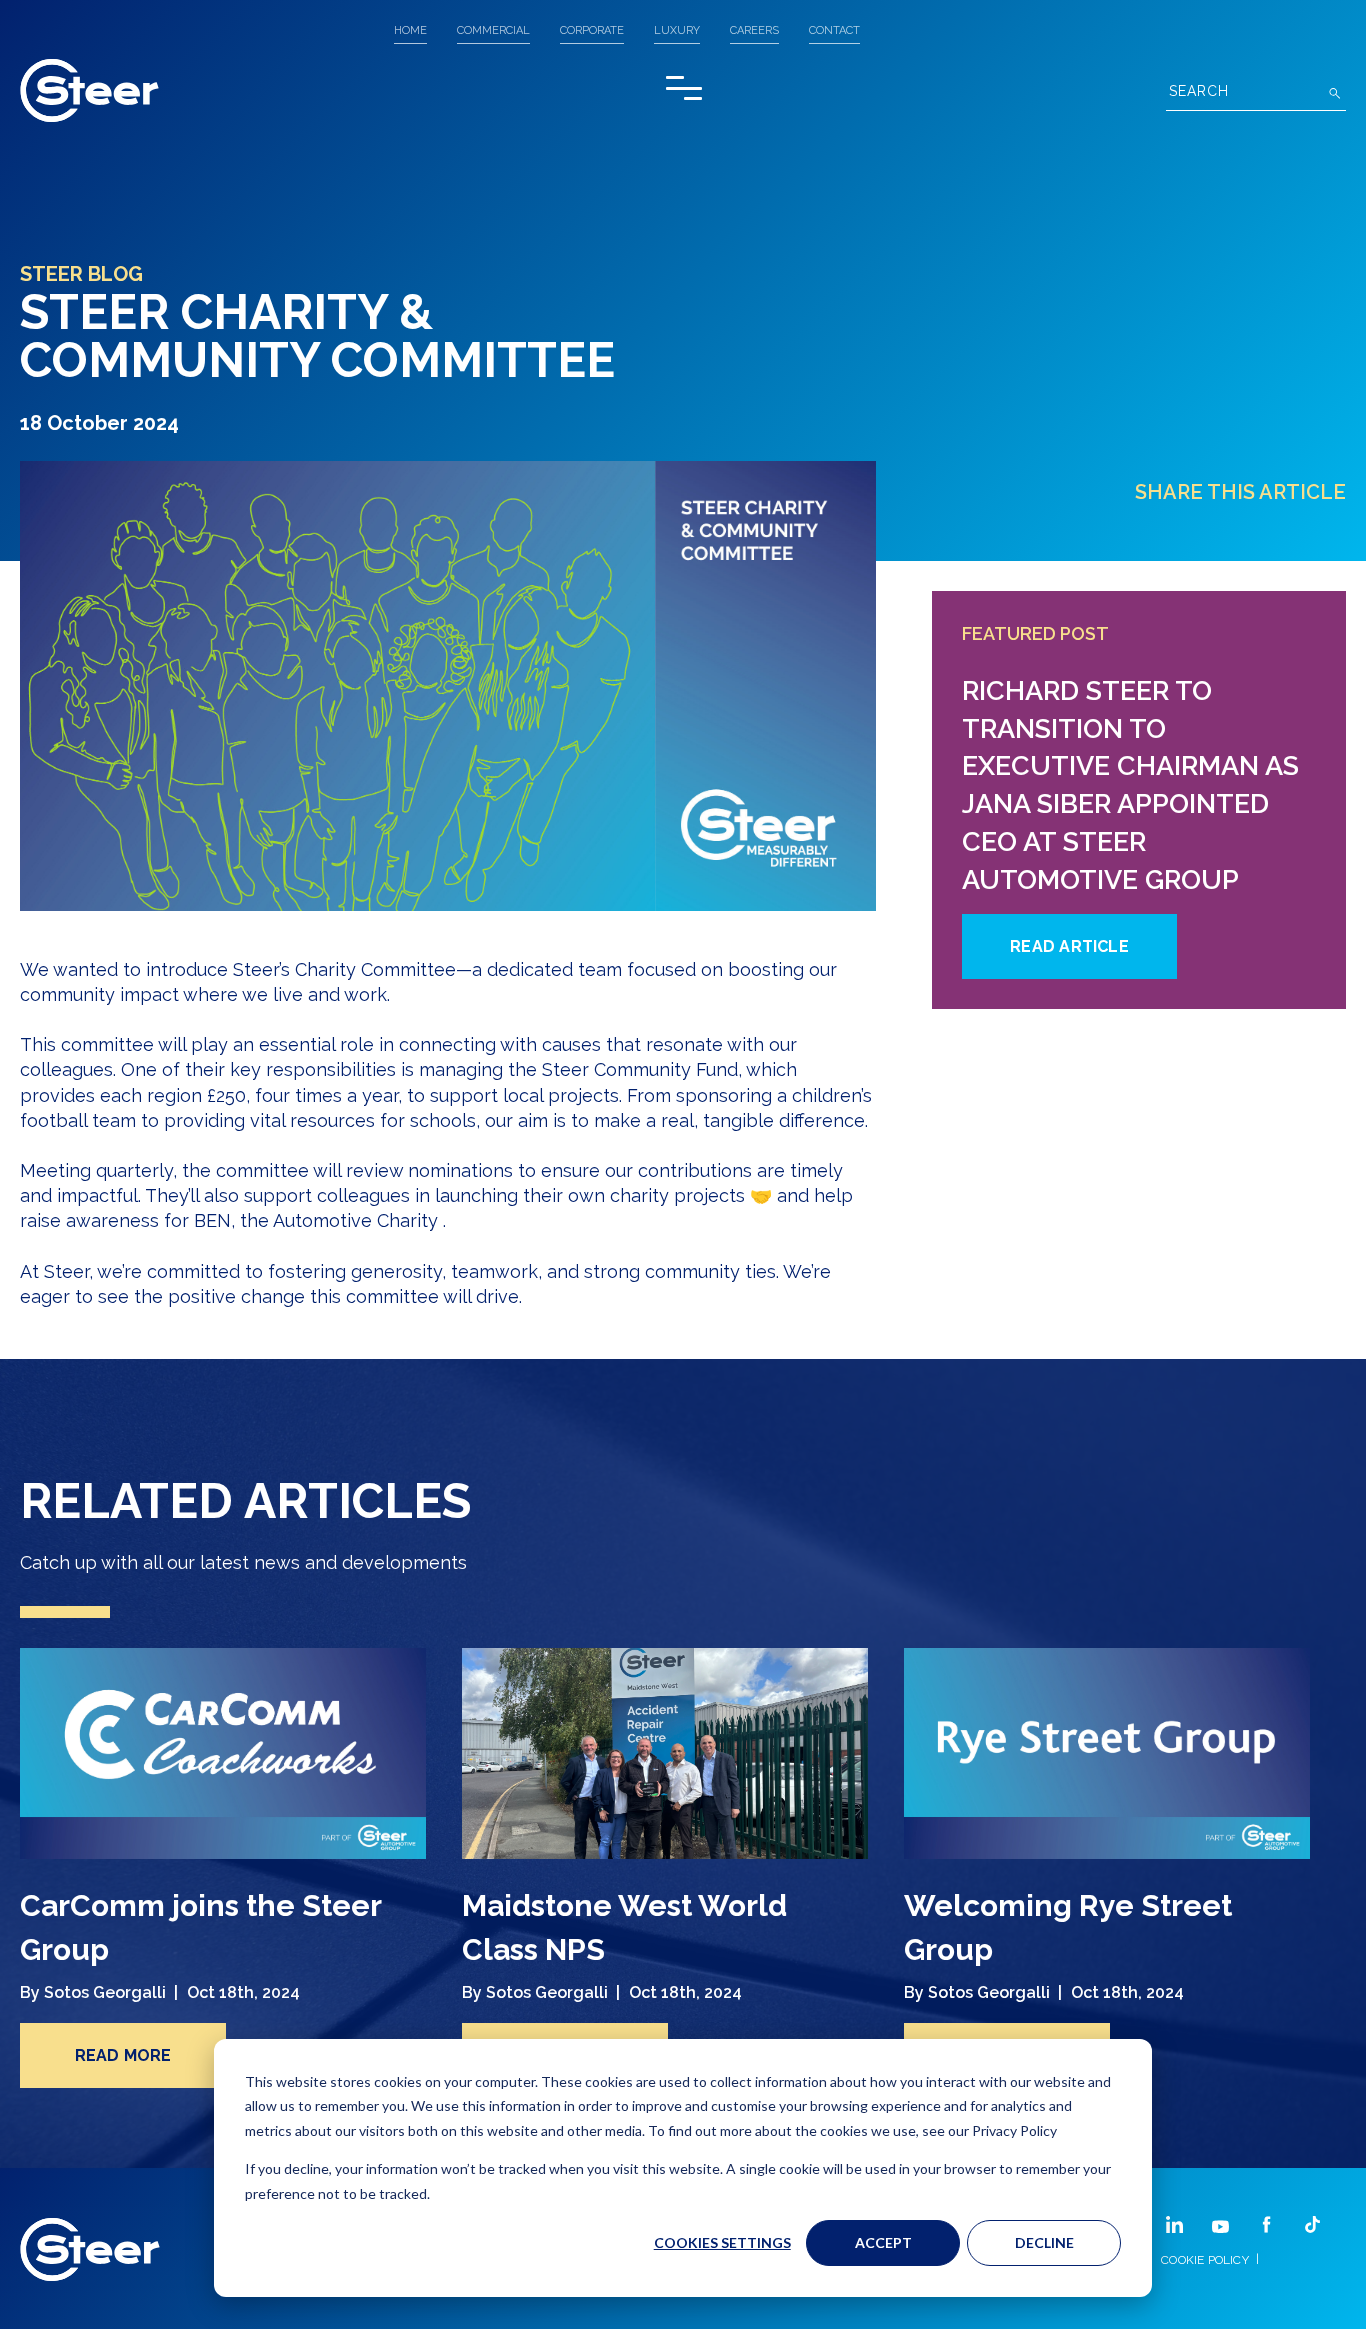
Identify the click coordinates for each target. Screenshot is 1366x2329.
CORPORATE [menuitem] (592, 30)
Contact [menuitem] (834, 30)
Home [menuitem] (410, 30)
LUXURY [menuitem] (677, 30)
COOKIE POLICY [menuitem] (1205, 2260)
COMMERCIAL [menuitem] (493, 30)
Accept (883, 2242)
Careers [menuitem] (754, 30)
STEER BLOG (81, 274)
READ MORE (123, 2055)
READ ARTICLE (1069, 946)
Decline (1044, 2242)
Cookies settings (722, 2242)
